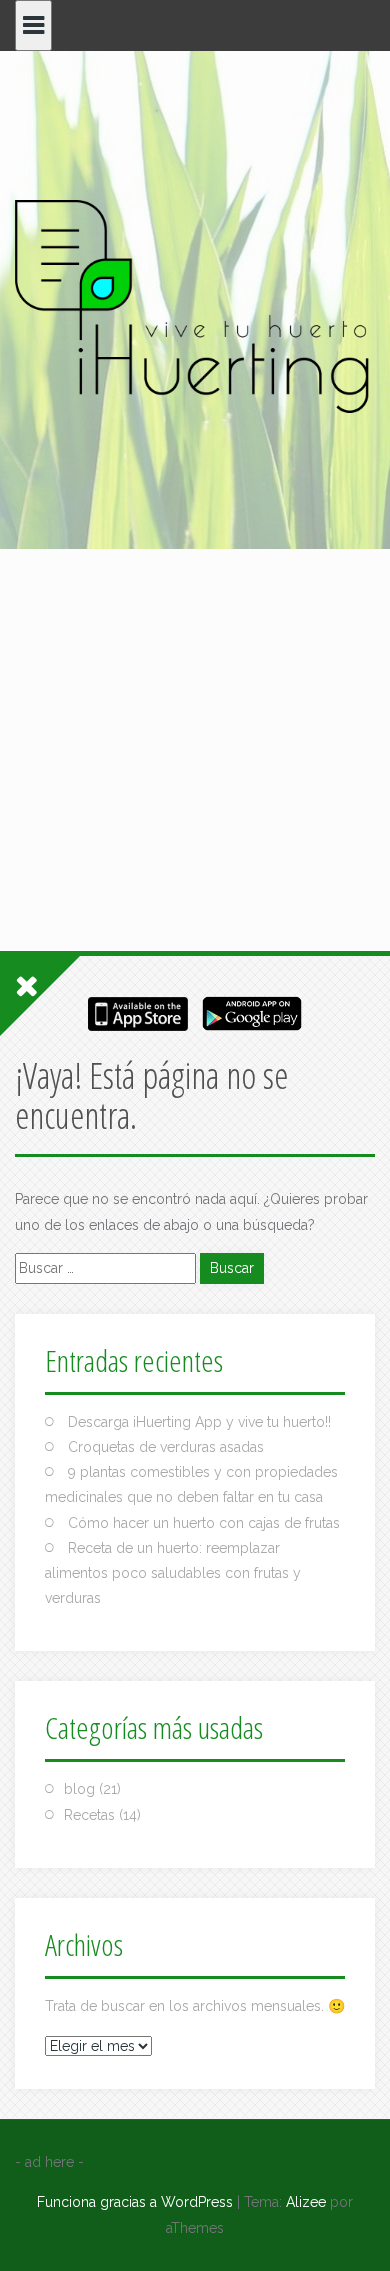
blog (79, 1789)
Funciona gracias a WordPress (135, 2202)
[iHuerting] (195, 309)
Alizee (306, 2202)
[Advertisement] (195, 626)
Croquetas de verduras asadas (166, 1447)
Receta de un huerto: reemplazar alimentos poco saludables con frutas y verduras (173, 1573)
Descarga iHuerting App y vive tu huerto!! (199, 1422)
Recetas (89, 1815)
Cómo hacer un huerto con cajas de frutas (204, 1523)
